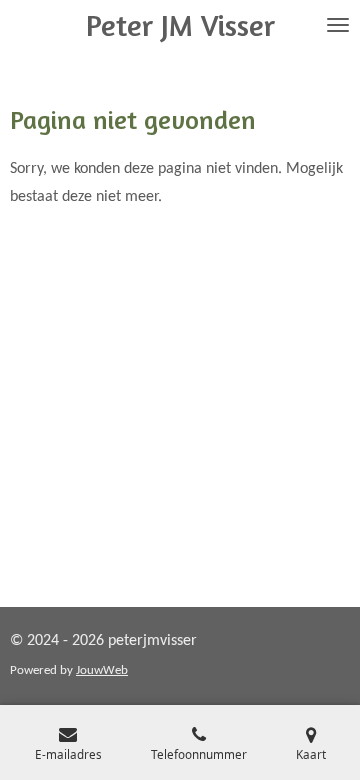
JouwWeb (102, 670)
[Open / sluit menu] (338, 25)
